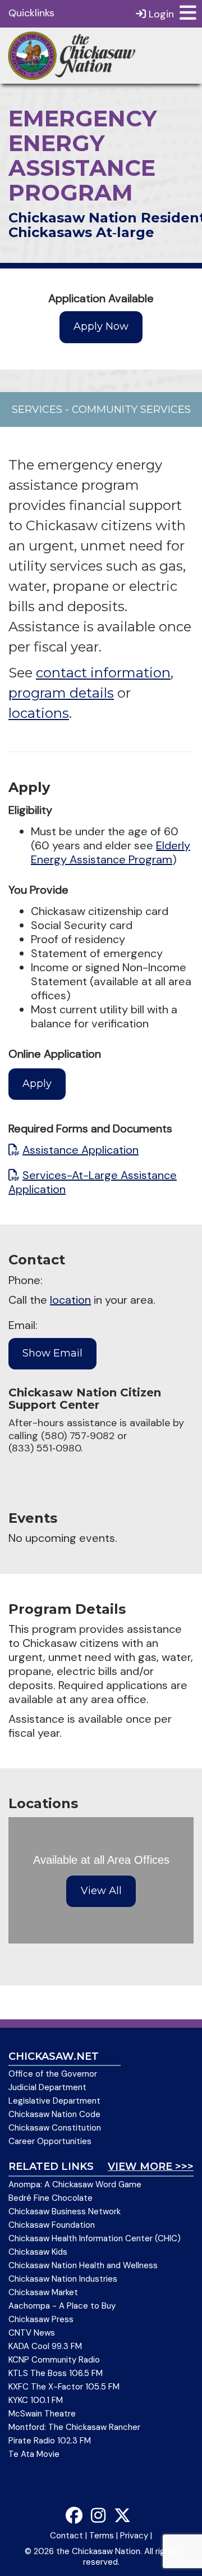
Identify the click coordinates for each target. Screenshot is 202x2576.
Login (160, 14)
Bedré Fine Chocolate (50, 2198)
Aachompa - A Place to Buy (62, 2306)
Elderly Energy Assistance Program (111, 852)
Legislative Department (54, 2101)
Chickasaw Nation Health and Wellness (83, 2265)
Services (37, 409)
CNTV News (32, 2333)
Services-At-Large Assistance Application (93, 1182)
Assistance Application (81, 1150)
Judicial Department (47, 2087)
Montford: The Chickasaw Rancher (74, 2427)
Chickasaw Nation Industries (63, 2279)
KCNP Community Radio (54, 2360)
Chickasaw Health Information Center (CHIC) (95, 2238)
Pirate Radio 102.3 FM (50, 2441)
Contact (66, 2536)
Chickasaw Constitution (55, 2128)
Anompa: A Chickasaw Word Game (75, 2184)
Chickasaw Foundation (52, 2225)
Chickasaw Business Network (65, 2211)
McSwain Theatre (42, 2414)
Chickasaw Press (41, 2319)
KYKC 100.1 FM (36, 2400)
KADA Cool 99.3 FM (45, 2346)
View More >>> (151, 2167)
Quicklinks (31, 13)
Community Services (131, 409)
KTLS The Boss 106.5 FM (56, 2373)
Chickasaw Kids (38, 2252)
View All (101, 1891)
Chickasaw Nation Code (54, 2114)
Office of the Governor (53, 2074)
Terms (102, 2536)
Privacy (134, 2536)
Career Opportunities (50, 2141)
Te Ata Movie (34, 2454)
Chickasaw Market (43, 2292)
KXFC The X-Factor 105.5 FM (64, 2387)
